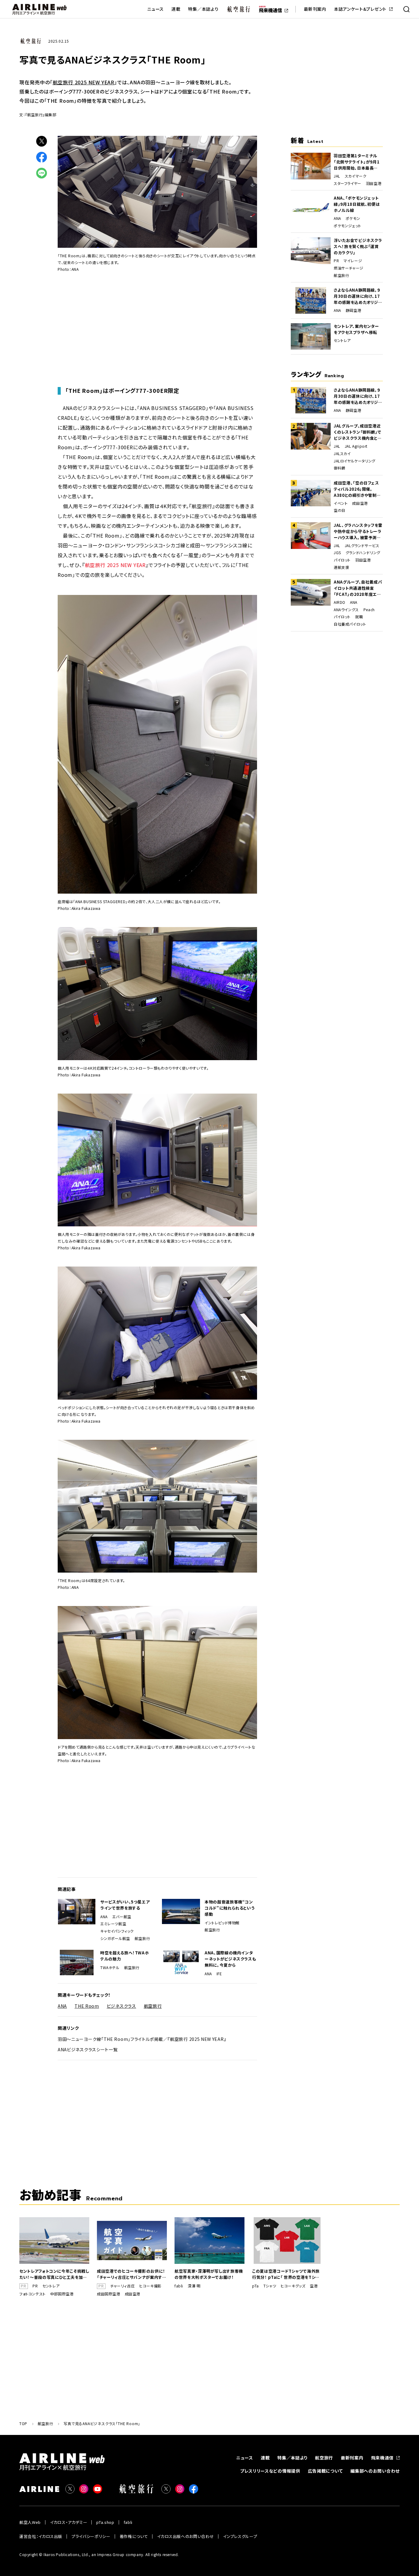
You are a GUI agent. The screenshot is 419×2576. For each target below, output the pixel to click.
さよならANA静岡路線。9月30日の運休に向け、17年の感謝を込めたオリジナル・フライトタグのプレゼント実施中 (358, 296)
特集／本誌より (203, 9)
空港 (314, 2286)
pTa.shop (105, 2522)
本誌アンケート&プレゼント (360, 9)
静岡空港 (353, 310)
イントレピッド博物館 (222, 1923)
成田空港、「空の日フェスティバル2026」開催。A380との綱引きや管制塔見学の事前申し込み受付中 (357, 489)
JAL (337, 176)
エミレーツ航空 (113, 1924)
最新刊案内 (315, 9)
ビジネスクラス (121, 2006)
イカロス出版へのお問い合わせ (185, 2536)
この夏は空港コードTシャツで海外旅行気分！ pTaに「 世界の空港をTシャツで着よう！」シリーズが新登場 (286, 2274)
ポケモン (353, 218)
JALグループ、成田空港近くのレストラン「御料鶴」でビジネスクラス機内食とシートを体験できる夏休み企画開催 (358, 432)
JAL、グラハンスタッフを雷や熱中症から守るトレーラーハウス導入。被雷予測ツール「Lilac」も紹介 (358, 531)
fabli (179, 2286)
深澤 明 (194, 2286)
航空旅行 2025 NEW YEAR (84, 82)
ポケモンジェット (348, 226)
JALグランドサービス (362, 546)
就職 (359, 617)
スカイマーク (356, 176)
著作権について (134, 2536)
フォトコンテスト (33, 2294)
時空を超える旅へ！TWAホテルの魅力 (125, 1956)
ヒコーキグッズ (293, 2286)
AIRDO (340, 602)
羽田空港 (374, 183)
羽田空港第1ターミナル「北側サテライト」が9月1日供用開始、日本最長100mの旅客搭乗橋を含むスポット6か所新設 (358, 162)
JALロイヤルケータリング (355, 461)
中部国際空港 (62, 2294)
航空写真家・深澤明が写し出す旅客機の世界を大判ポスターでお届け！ (209, 2274)
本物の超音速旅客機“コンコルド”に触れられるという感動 (230, 1908)
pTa (256, 2286)
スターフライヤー (348, 183)
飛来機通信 (382, 2458)
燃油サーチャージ (349, 268)
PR (336, 261)
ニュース (156, 9)
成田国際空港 (109, 2294)
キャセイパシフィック (117, 1931)
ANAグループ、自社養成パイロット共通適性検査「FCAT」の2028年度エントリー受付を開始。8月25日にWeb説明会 (358, 588)
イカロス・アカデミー (69, 2522)
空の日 (340, 510)
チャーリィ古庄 (122, 2286)
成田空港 (360, 503)
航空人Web (30, 2522)
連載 (176, 9)
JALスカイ (342, 454)
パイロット (342, 560)
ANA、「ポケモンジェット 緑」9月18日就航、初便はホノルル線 (357, 204)
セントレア (342, 340)
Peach (369, 610)
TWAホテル (110, 1968)
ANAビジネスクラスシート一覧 (88, 2049)
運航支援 (341, 567)
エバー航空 (122, 1917)
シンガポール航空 (115, 1938)
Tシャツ (270, 2286)
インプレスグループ (240, 2536)
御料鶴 (340, 468)
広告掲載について (325, 2471)
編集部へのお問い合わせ (375, 2471)
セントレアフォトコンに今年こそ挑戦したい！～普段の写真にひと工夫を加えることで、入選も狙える (54, 2274)
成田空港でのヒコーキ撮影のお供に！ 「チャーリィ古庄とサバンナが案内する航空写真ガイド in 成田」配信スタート (132, 2274)
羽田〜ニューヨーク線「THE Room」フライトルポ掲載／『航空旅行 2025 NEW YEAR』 (142, 2039)
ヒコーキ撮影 (150, 2286)
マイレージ (353, 261)
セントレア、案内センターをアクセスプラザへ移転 (356, 329)
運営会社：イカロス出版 (41, 2536)
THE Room (87, 2006)
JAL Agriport (356, 446)
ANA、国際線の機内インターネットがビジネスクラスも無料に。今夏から (230, 1959)
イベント (341, 503)
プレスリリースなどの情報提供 (270, 2471)
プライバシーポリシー (91, 2536)
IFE (219, 1974)
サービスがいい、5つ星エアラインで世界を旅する (125, 1905)
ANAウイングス (346, 610)
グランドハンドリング (363, 553)
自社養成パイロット (350, 624)
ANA (104, 1917)
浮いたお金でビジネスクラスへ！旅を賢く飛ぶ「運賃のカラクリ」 (358, 246)
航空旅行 (142, 1938)
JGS (337, 553)
